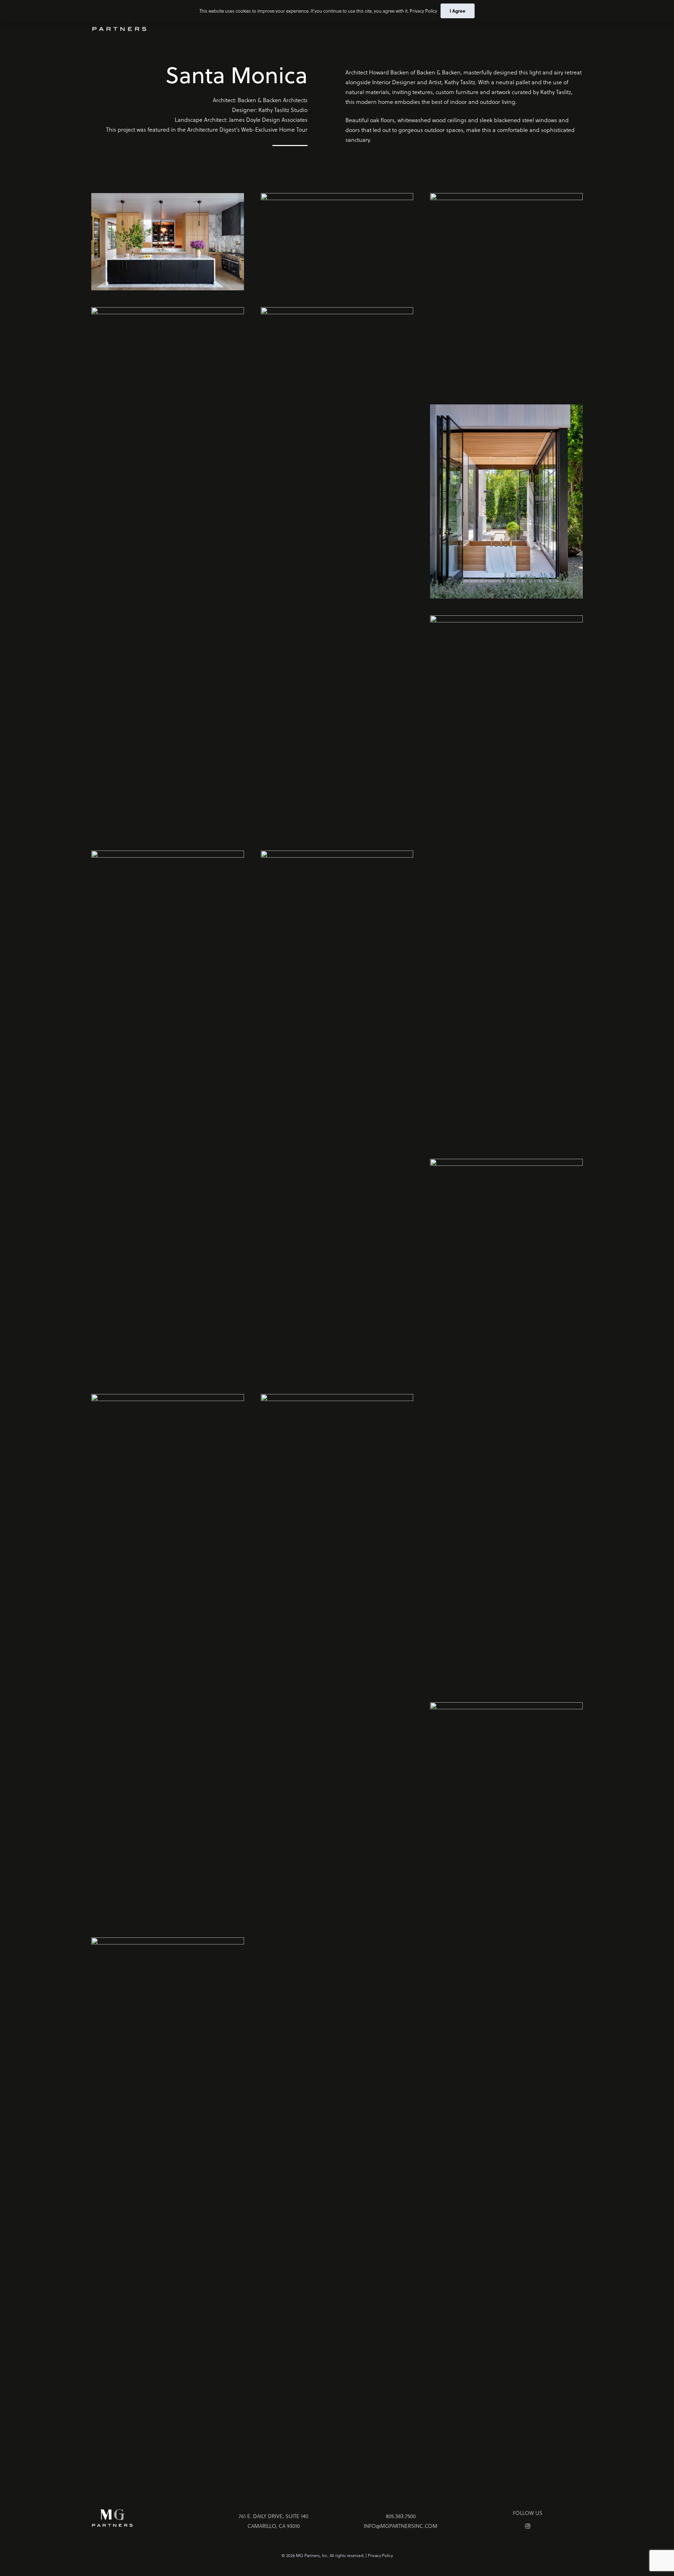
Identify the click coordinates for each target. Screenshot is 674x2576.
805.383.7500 (401, 2516)
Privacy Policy (380, 2555)
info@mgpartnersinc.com (401, 2526)
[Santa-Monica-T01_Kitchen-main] (168, 242)
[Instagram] (528, 2527)
